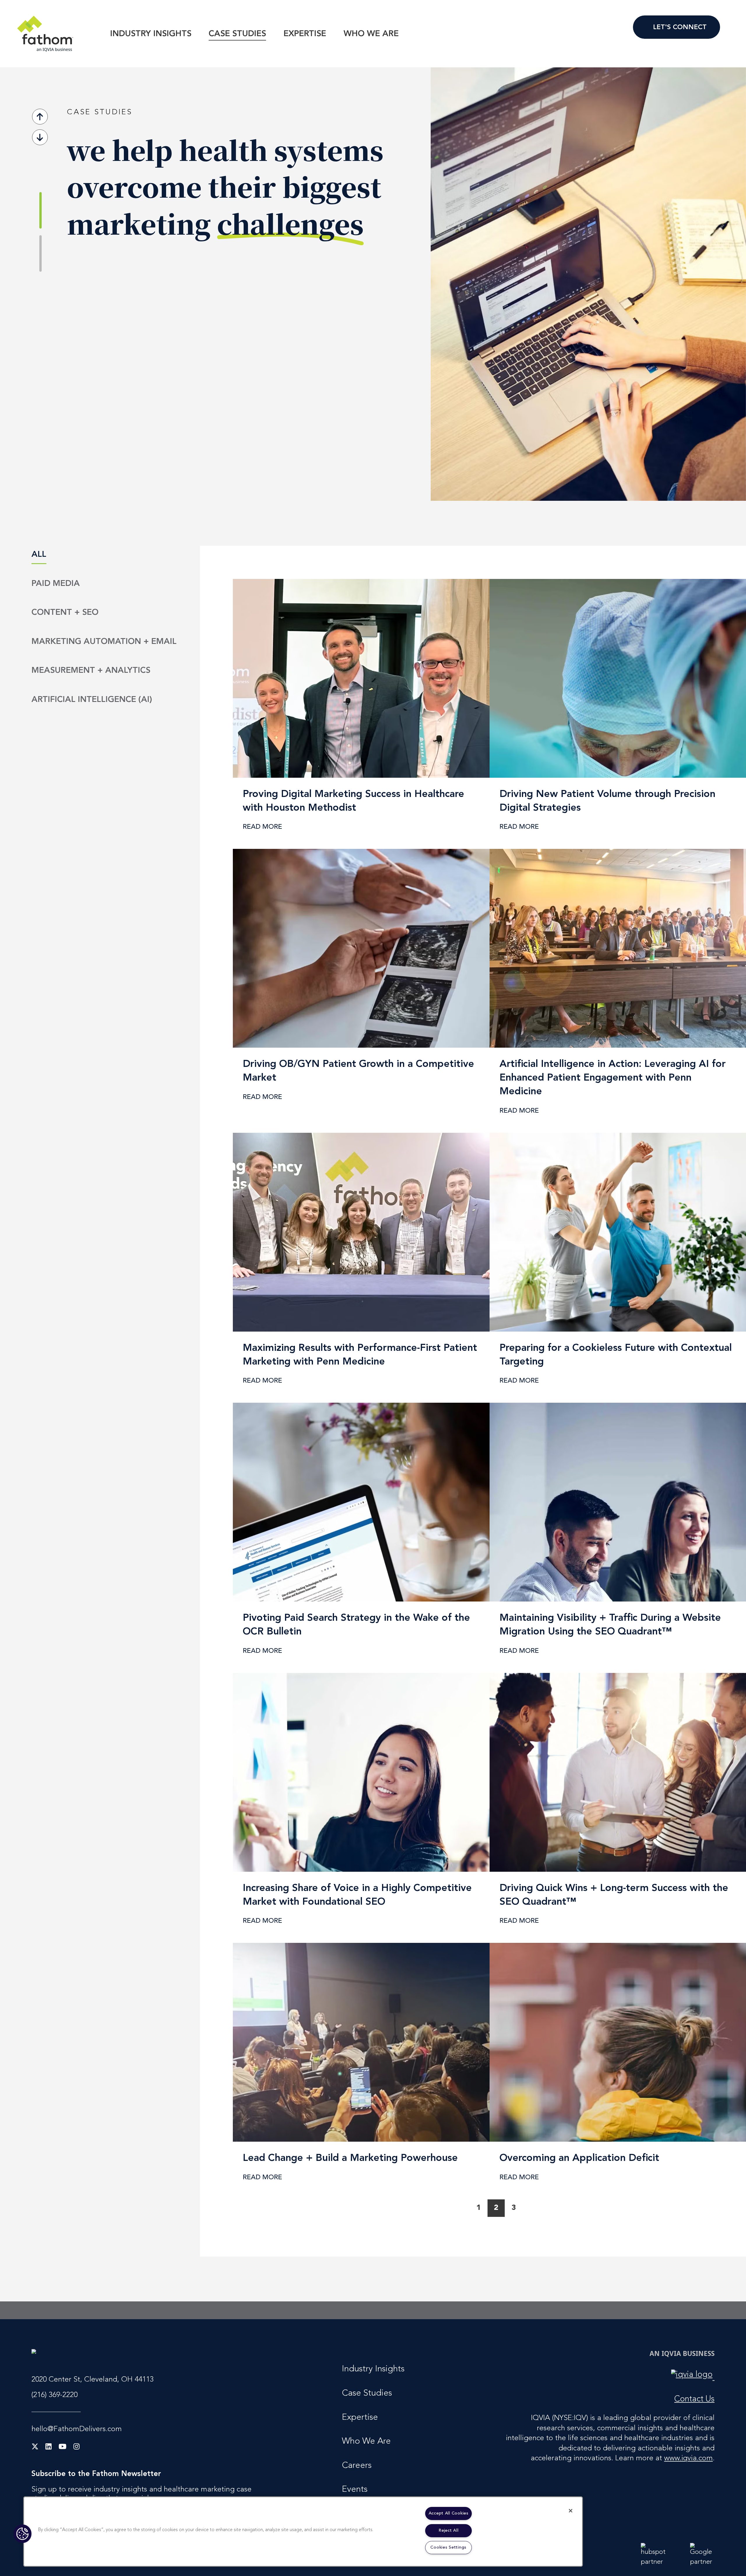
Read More (113, 362)
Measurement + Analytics (91, 671)
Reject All (448, 2531)
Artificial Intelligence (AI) (92, 700)
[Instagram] (76, 2447)
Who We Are (371, 34)
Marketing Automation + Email (104, 642)
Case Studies (237, 34)
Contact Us (676, 27)
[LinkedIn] (49, 2447)
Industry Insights (151, 34)
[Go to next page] (531, 2208)
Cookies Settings (448, 2548)
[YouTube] (63, 2447)
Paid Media (56, 584)
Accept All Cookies (449, 2513)
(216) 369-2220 (54, 2395)
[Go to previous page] (461, 2208)
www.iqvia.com (688, 2459)
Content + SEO (65, 613)
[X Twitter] (35, 2447)
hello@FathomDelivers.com (77, 2430)
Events (355, 2490)
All (39, 555)
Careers (357, 2466)
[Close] (571, 2511)
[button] (22, 2534)
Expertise (305, 34)
